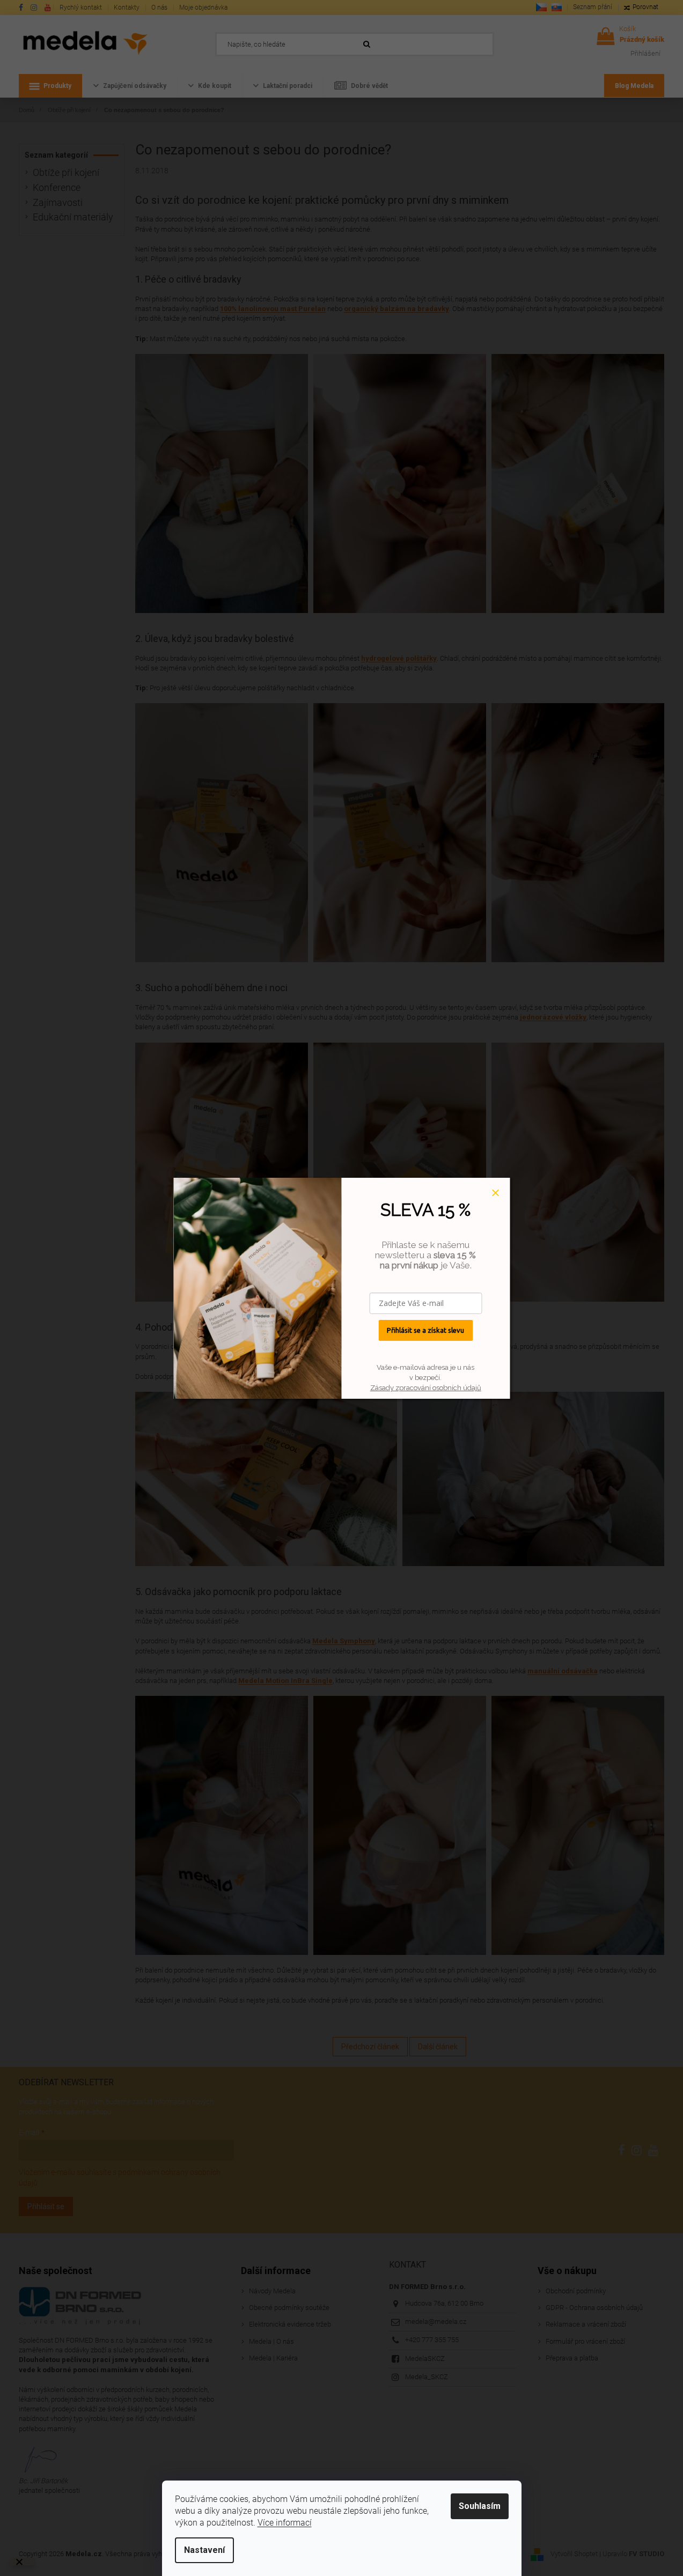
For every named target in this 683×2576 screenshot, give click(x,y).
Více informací (285, 2523)
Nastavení (204, 2550)
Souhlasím (480, 2506)
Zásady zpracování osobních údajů (426, 1388)
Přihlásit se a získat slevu (425, 1330)
